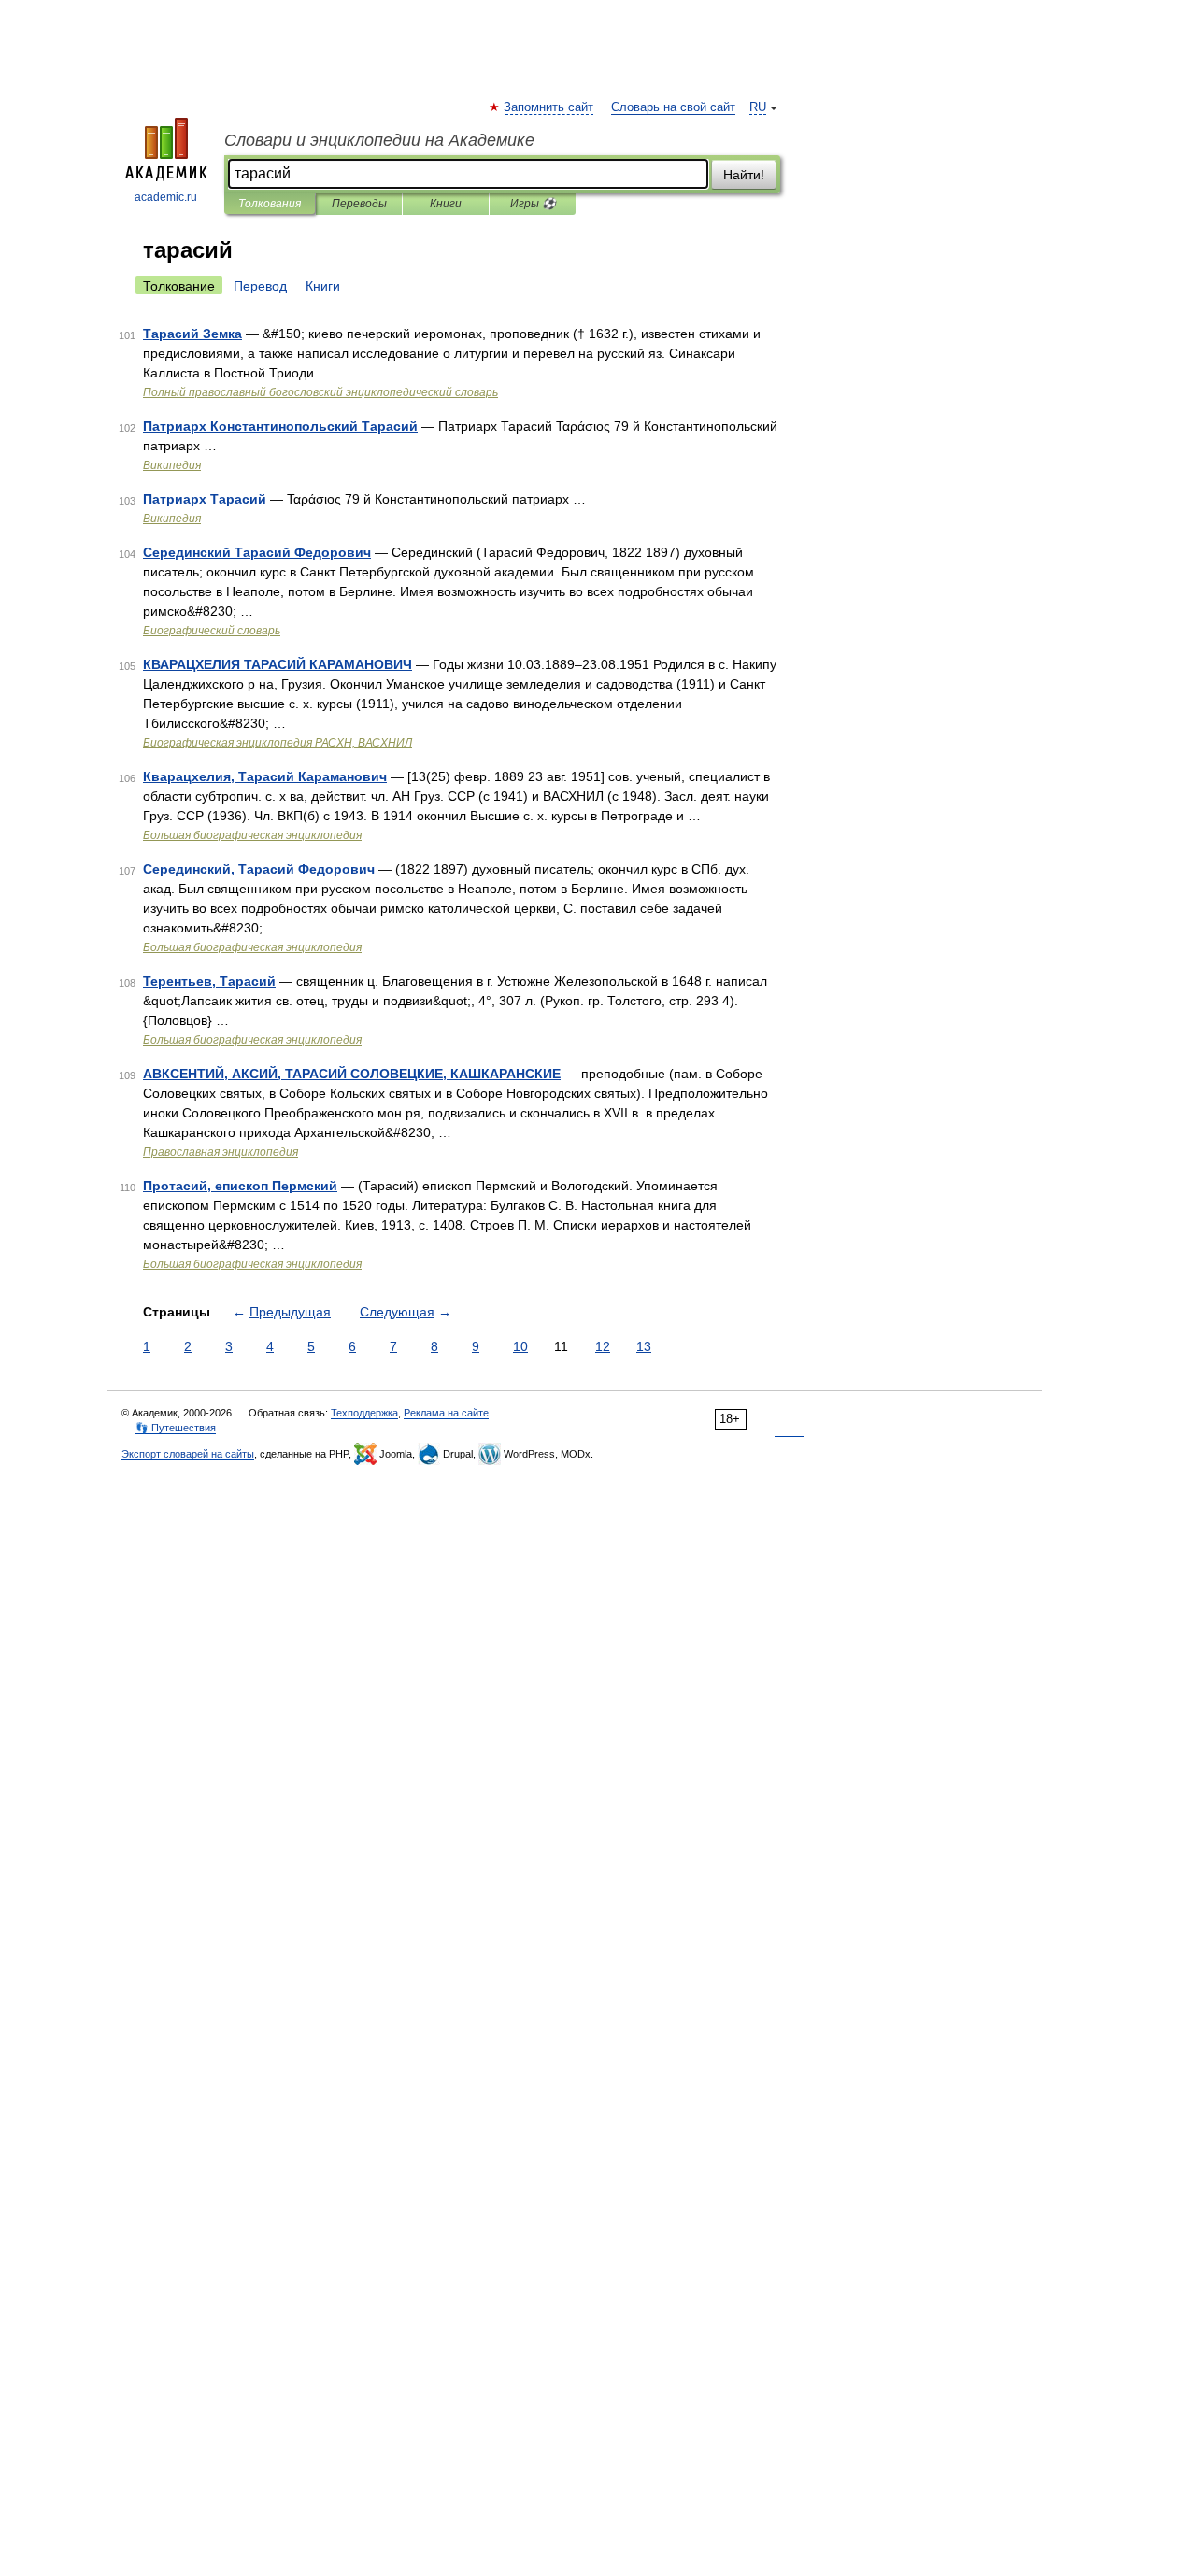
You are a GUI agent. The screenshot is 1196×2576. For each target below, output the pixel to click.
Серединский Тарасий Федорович (257, 552)
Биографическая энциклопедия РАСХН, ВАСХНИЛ (278, 743)
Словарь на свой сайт (673, 107)
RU (758, 107)
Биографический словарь (212, 631)
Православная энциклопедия (221, 1152)
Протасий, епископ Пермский (240, 1186)
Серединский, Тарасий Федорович (259, 869)
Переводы (359, 204)
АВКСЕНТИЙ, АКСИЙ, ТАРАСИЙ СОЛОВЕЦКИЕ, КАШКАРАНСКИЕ (352, 1074)
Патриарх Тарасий (205, 499)
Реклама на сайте (446, 1413)
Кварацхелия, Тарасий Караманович (265, 776)
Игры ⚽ (533, 204)
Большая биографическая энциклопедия (252, 835)
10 (520, 1346)
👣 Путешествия (176, 1428)
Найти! (744, 175)
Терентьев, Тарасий (209, 981)
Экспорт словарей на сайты (188, 1454)
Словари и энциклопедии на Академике (379, 140)
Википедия (172, 465)
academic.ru (166, 197)
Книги (446, 204)
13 (644, 1346)
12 (603, 1346)
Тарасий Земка (192, 334)
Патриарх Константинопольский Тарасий (280, 426)
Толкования (270, 204)
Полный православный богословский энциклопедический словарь (320, 392)
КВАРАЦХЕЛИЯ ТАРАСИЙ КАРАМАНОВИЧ (278, 664)
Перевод (260, 286)
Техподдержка (364, 1413)
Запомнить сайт (549, 107)
